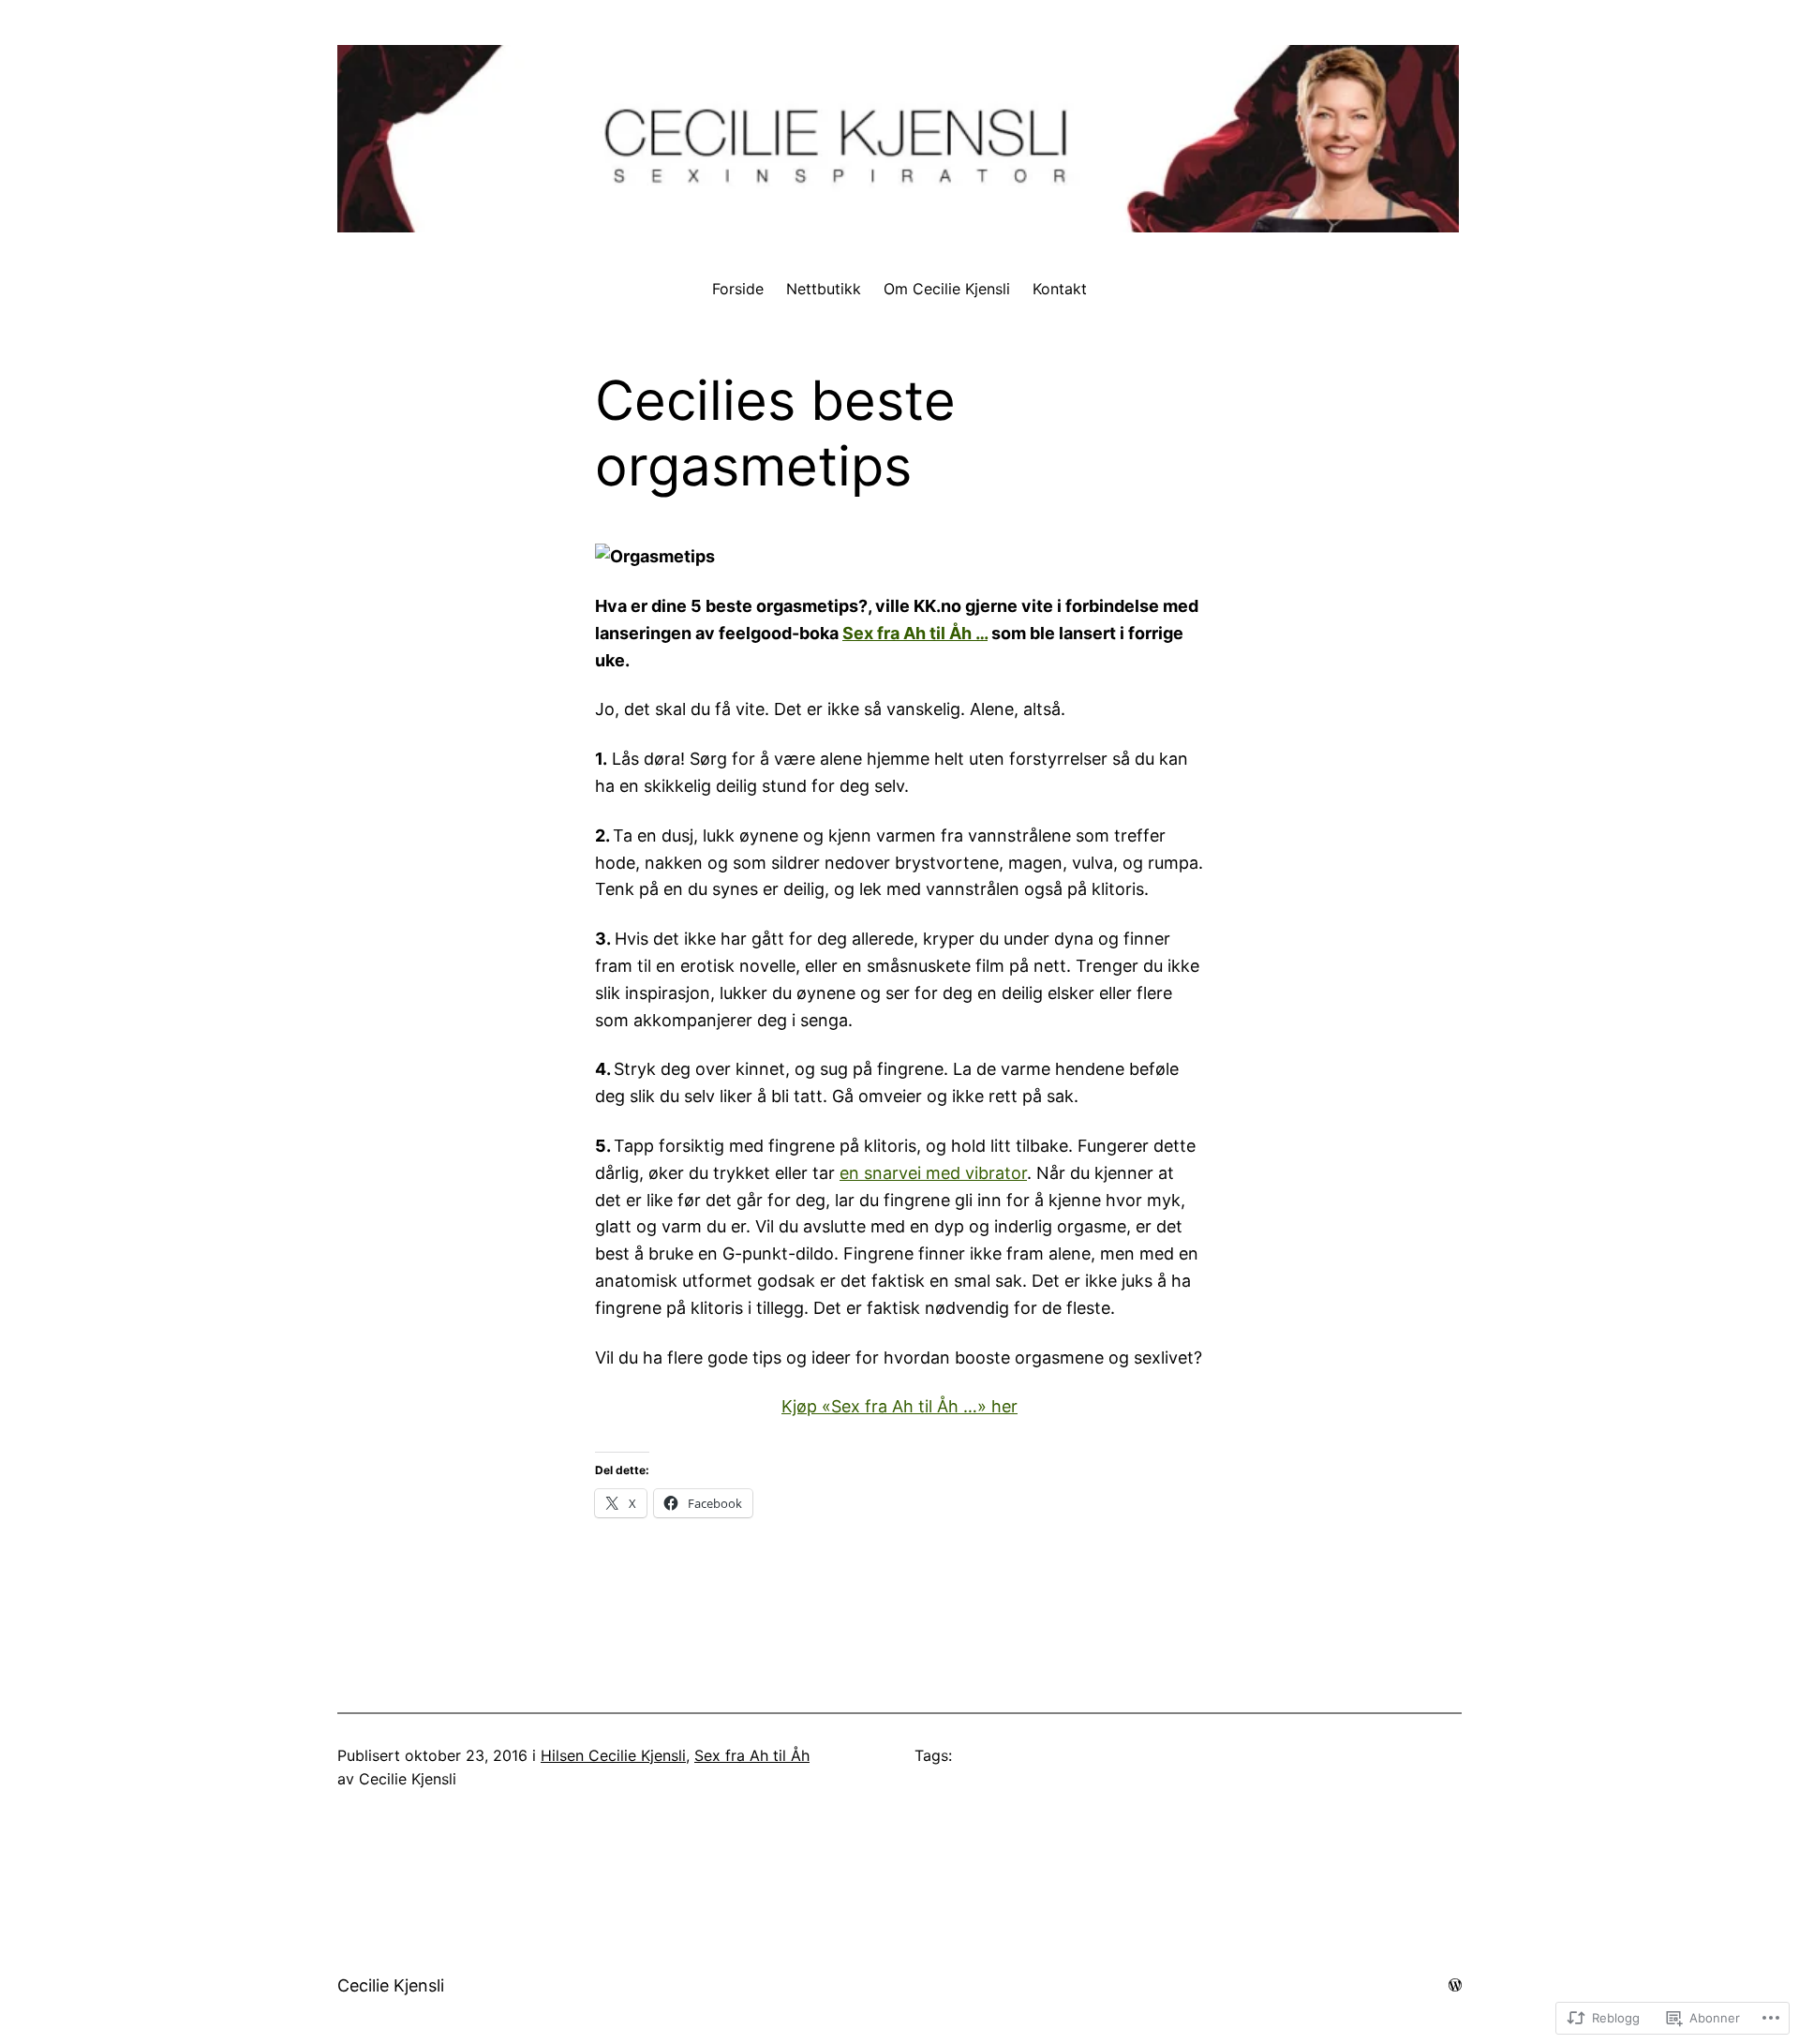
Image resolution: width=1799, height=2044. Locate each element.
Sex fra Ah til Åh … (915, 633)
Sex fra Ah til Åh (752, 1755)
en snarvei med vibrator (933, 1173)
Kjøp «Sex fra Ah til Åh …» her (899, 1406)
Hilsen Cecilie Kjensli (613, 1755)
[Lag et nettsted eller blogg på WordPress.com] (1455, 1984)
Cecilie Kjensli (391, 1985)
